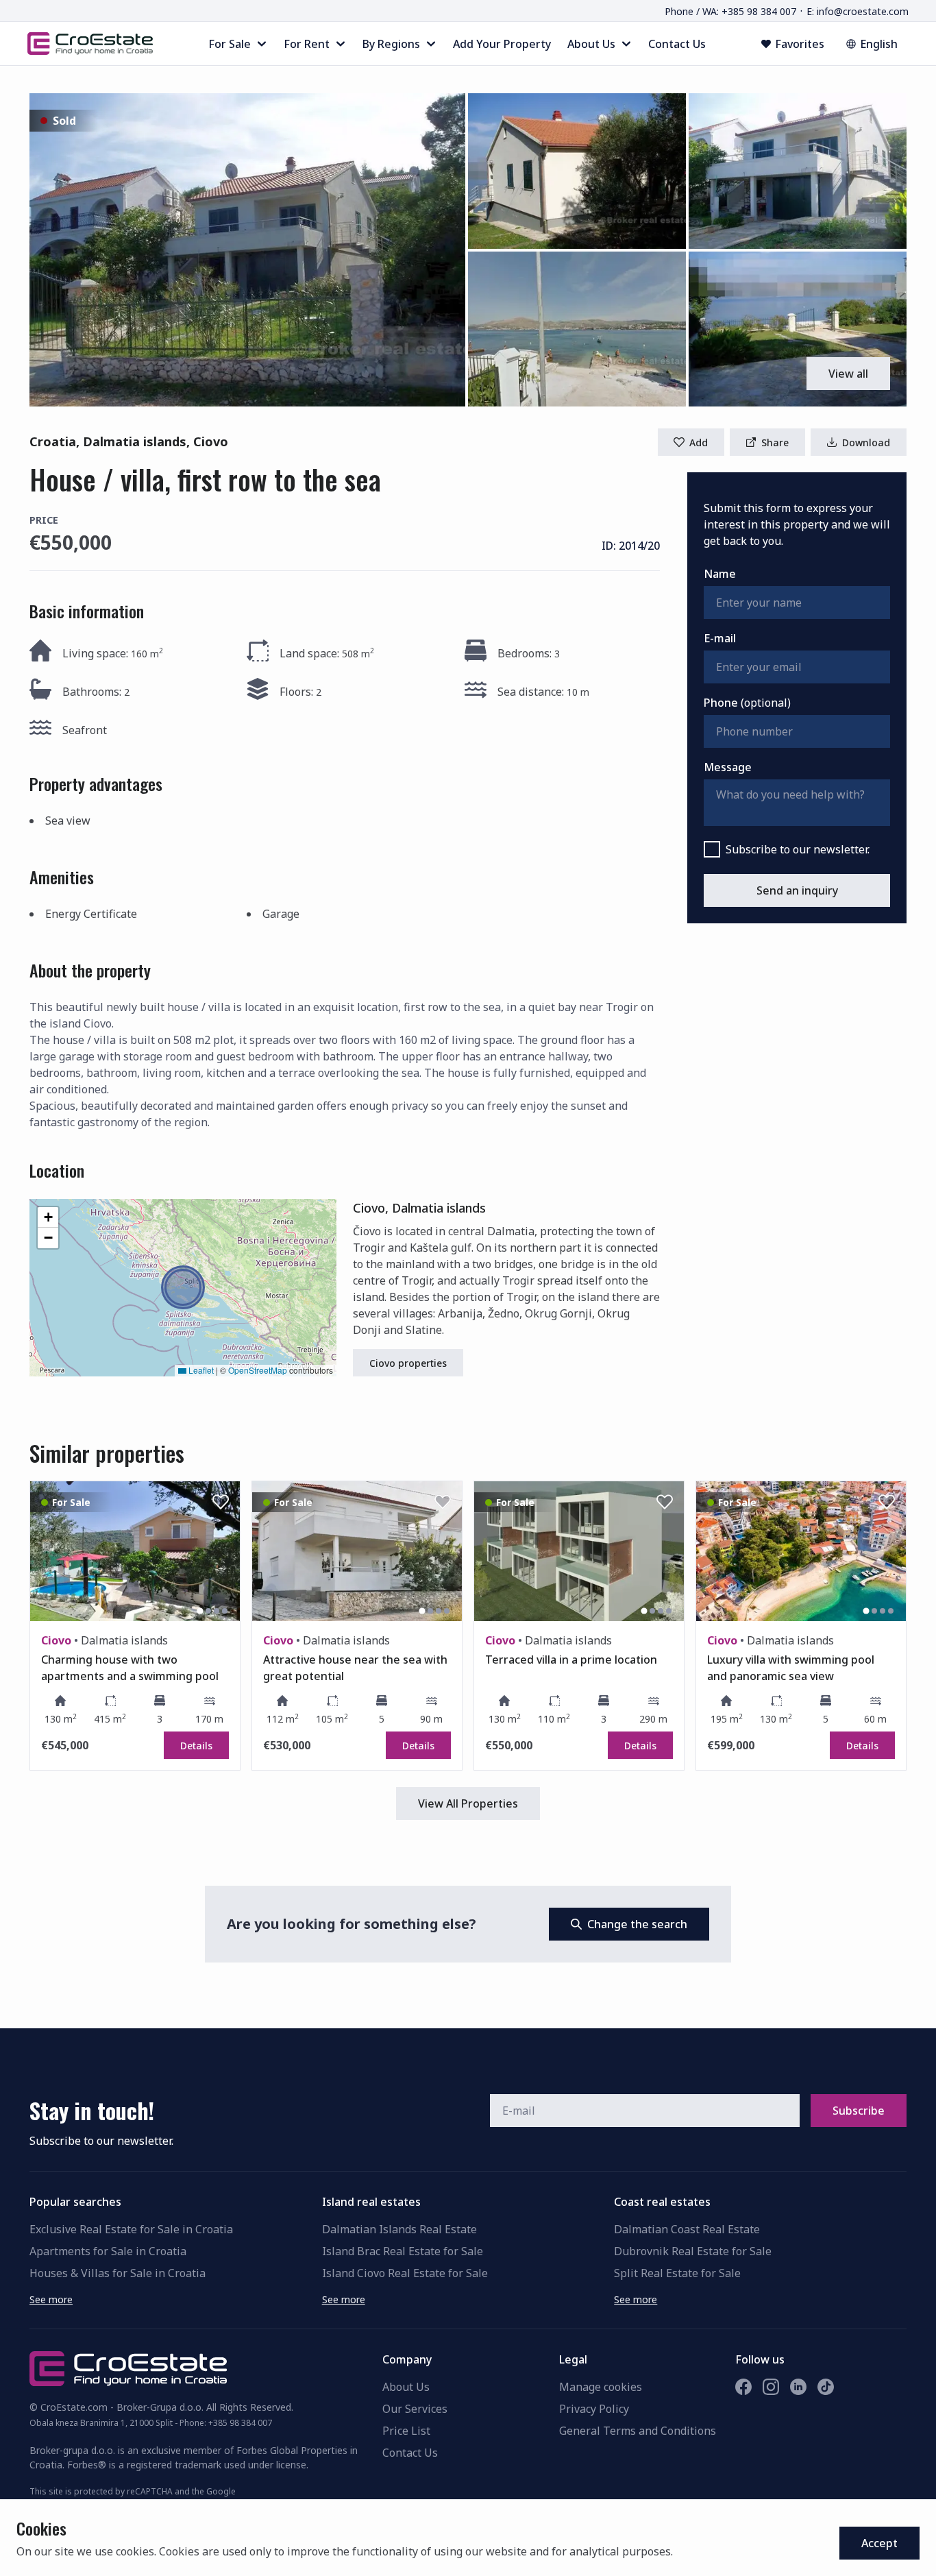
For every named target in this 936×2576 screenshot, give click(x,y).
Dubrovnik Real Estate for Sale (693, 2251)
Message (728, 767)
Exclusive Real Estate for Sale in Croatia (131, 2229)
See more (51, 2299)
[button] (247, 250)
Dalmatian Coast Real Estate (687, 2229)
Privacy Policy (594, 2409)
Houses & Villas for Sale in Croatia (118, 2273)
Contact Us (410, 2453)
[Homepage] (90, 43)
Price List (406, 2431)
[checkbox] (712, 849)
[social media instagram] (771, 2387)
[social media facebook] (743, 2387)
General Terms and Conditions (638, 2431)
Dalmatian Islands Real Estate (399, 2229)
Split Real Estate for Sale (677, 2273)
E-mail (720, 638)
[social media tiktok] (826, 2387)
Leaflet (200, 1370)
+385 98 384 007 (240, 2423)
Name (720, 574)
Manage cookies (601, 2387)
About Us (406, 2387)
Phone (747, 703)
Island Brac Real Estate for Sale (403, 2251)
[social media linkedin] (798, 2387)
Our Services (415, 2409)
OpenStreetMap (258, 1370)
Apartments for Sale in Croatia (108, 2251)
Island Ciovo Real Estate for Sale (405, 2273)
